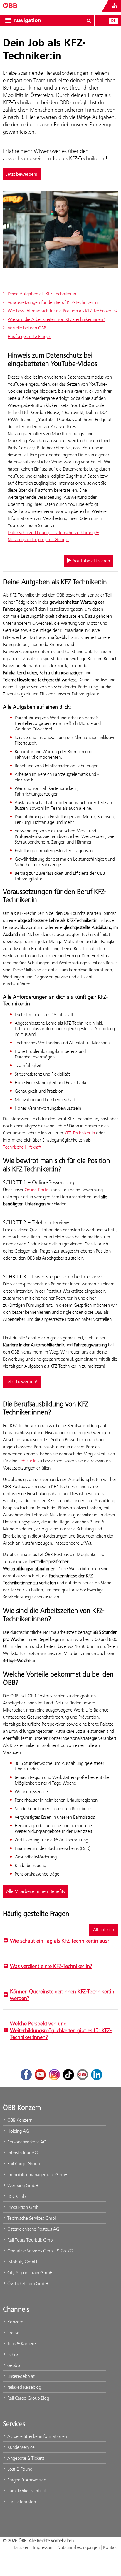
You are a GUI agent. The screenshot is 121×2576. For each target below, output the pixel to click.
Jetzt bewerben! (22, 174)
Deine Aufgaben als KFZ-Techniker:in (42, 294)
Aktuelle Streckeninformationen (37, 2436)
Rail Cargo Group (23, 2164)
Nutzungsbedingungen (78, 2547)
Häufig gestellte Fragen (29, 336)
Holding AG (18, 2131)
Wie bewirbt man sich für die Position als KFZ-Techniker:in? (63, 311)
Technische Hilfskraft (22, 1147)
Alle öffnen (104, 1930)
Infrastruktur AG (22, 2153)
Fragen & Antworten (26, 2480)
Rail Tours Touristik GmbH (31, 2240)
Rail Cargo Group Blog (28, 2398)
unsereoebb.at (20, 2376)
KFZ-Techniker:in (80, 1133)
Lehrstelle (27, 1461)
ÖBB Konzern (19, 2120)
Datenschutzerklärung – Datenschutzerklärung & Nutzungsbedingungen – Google (53, 536)
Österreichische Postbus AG (33, 2229)
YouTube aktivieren (91, 561)
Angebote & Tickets (25, 2458)
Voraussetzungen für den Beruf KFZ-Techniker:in (53, 302)
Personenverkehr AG (26, 2142)
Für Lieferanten (21, 2502)
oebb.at (14, 2365)
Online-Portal (37, 1190)
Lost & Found (19, 2469)
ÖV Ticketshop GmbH (27, 2283)
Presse (13, 2333)
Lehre (12, 2354)
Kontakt (111, 2547)
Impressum (43, 2547)
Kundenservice (20, 2447)
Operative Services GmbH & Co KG (40, 2251)
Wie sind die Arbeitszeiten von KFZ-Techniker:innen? (56, 319)
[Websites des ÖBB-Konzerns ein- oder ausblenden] (115, 6)
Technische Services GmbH (32, 2218)
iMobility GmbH (22, 2262)
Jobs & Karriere (21, 2344)
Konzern (15, 2322)
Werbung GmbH (22, 2185)
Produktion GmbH (24, 2207)
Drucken (22, 2547)
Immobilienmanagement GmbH (37, 2175)
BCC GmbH (17, 2196)
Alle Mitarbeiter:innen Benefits (36, 1891)
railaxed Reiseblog (24, 2387)
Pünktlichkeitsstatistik (26, 2491)
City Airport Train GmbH (29, 2273)
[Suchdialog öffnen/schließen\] (89, 21)
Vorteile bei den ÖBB (27, 328)
